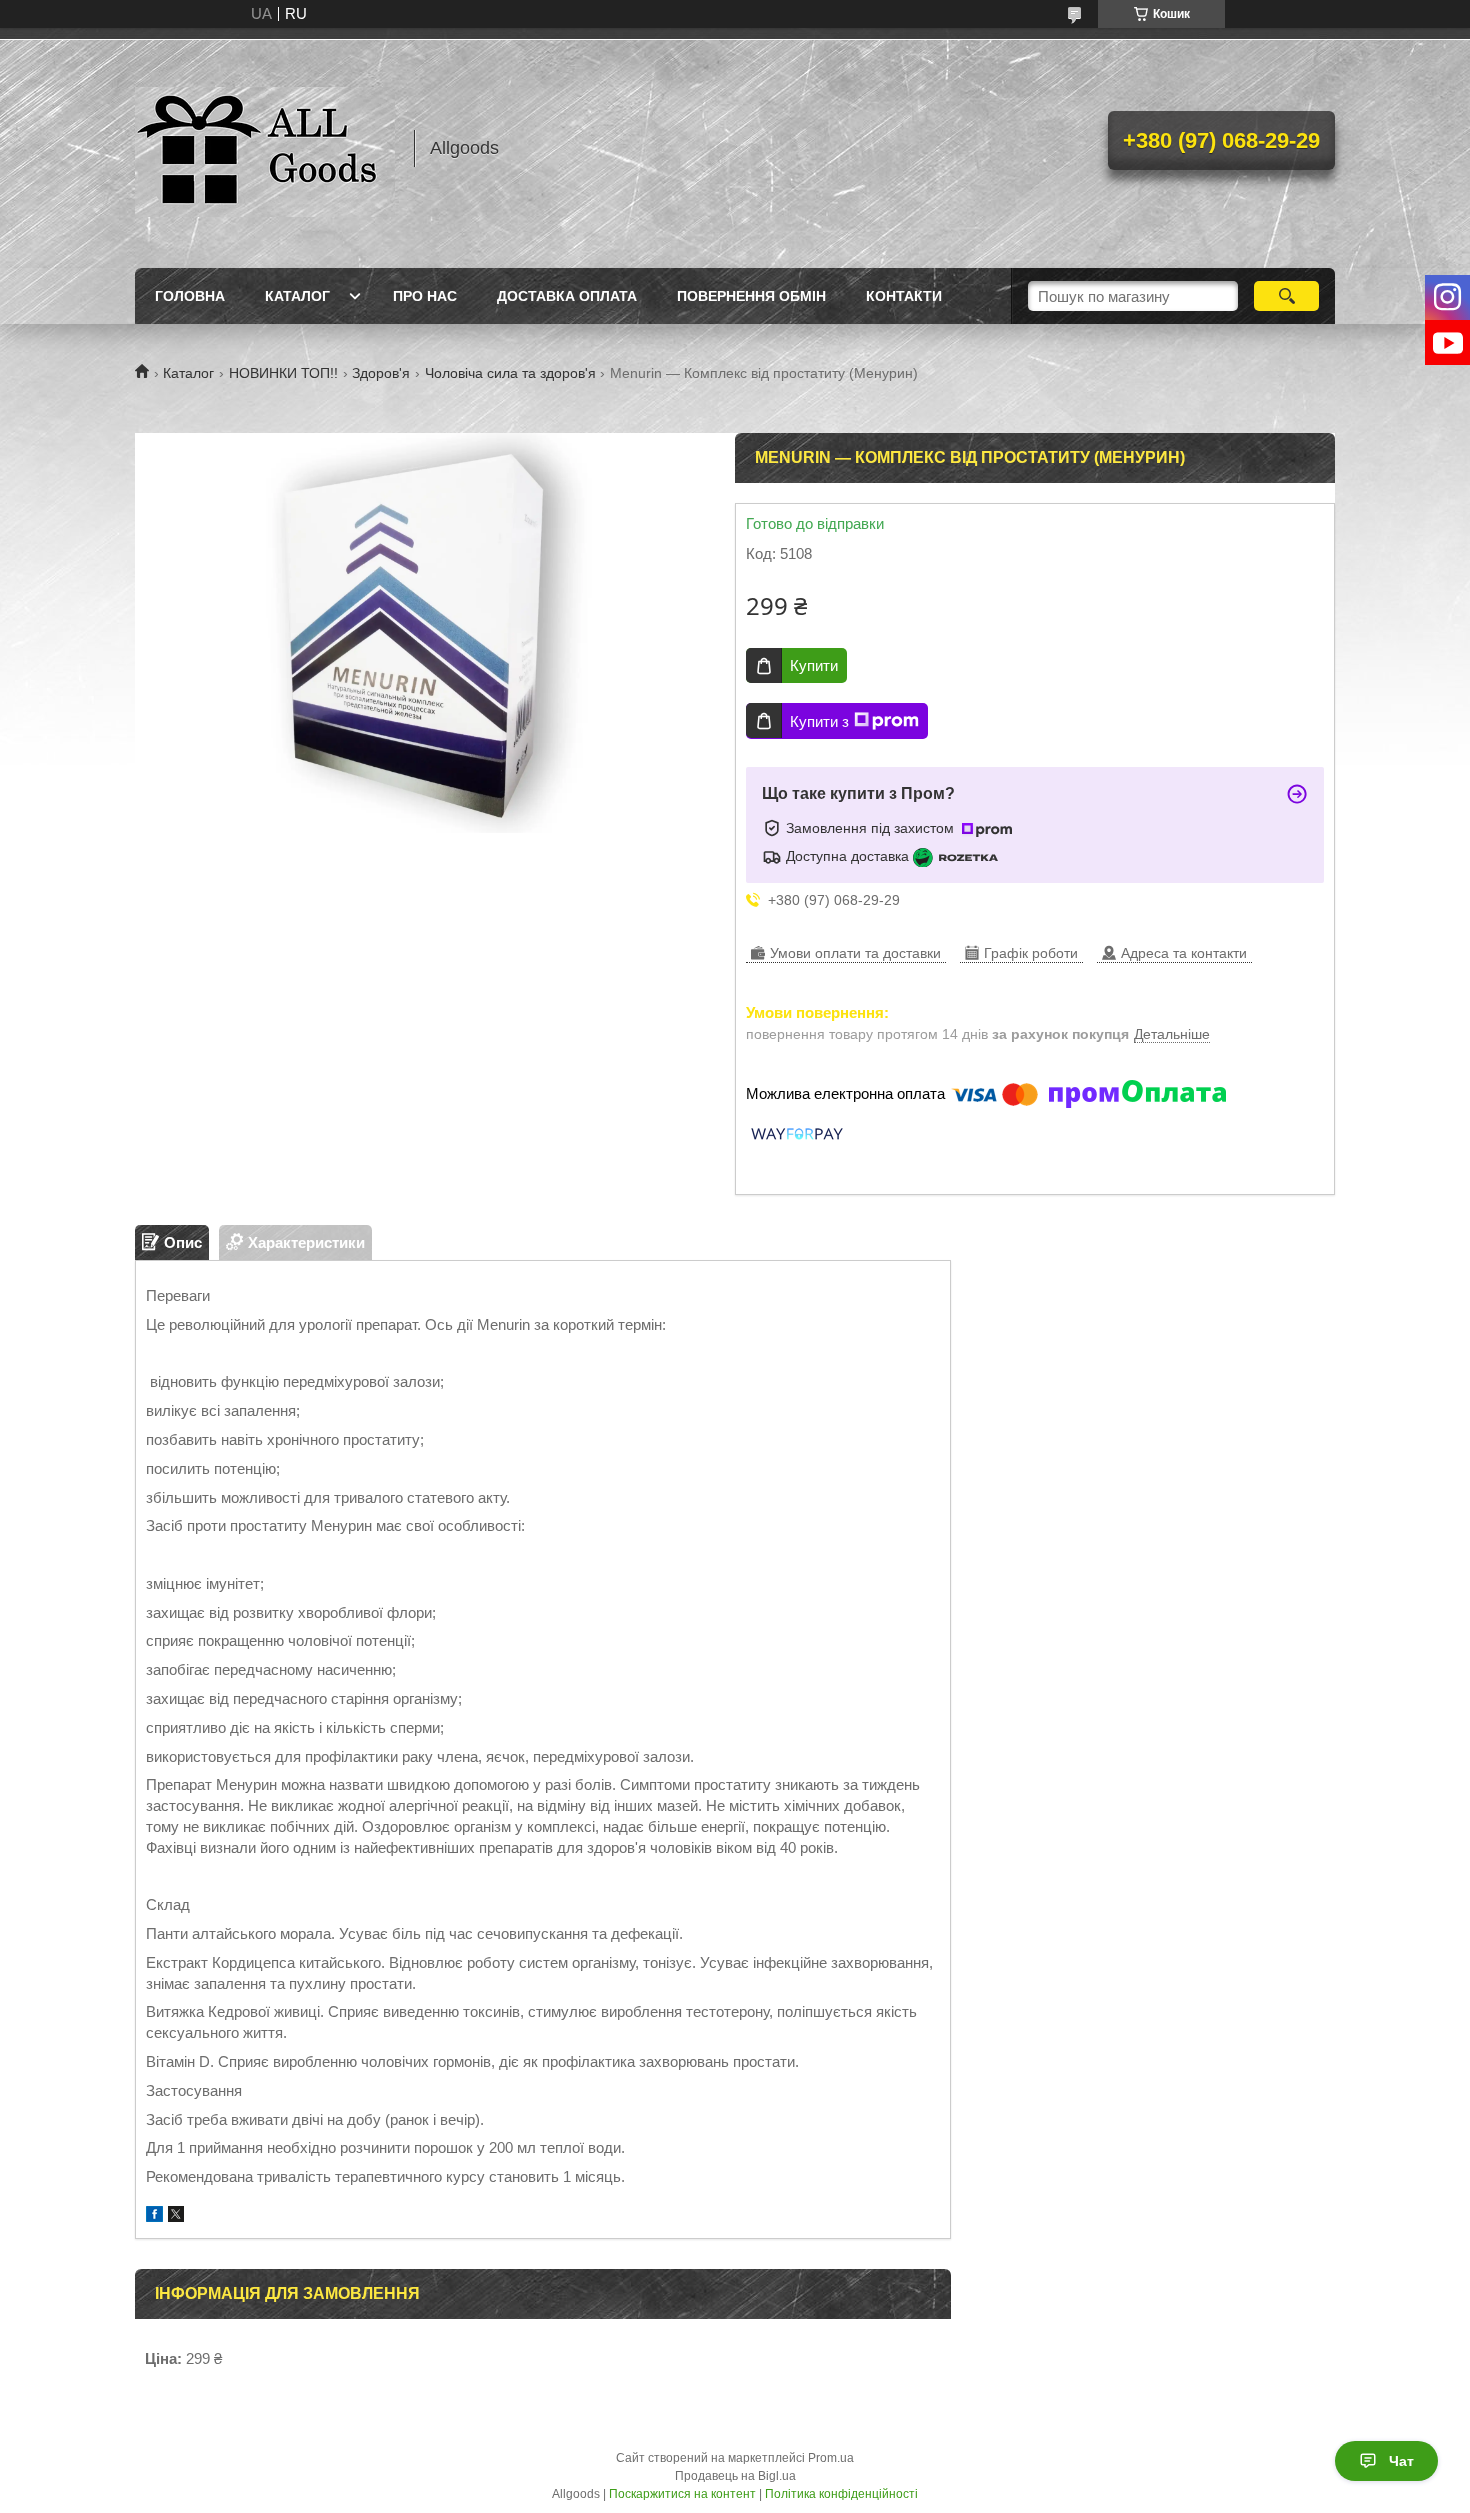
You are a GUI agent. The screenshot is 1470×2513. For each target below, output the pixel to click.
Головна (190, 296)
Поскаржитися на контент (682, 2494)
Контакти (904, 296)
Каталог (297, 296)
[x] (176, 2216)
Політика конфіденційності (841, 2494)
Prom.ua (831, 2458)
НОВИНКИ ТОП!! (283, 373)
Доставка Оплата (567, 296)
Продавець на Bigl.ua (735, 2476)
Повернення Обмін (751, 296)
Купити (814, 665)
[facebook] (154, 2216)
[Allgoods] (265, 148)
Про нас (425, 296)
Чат (1401, 2461)
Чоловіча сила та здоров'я (510, 373)
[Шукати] (1286, 296)
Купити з (819, 721)
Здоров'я (381, 373)
